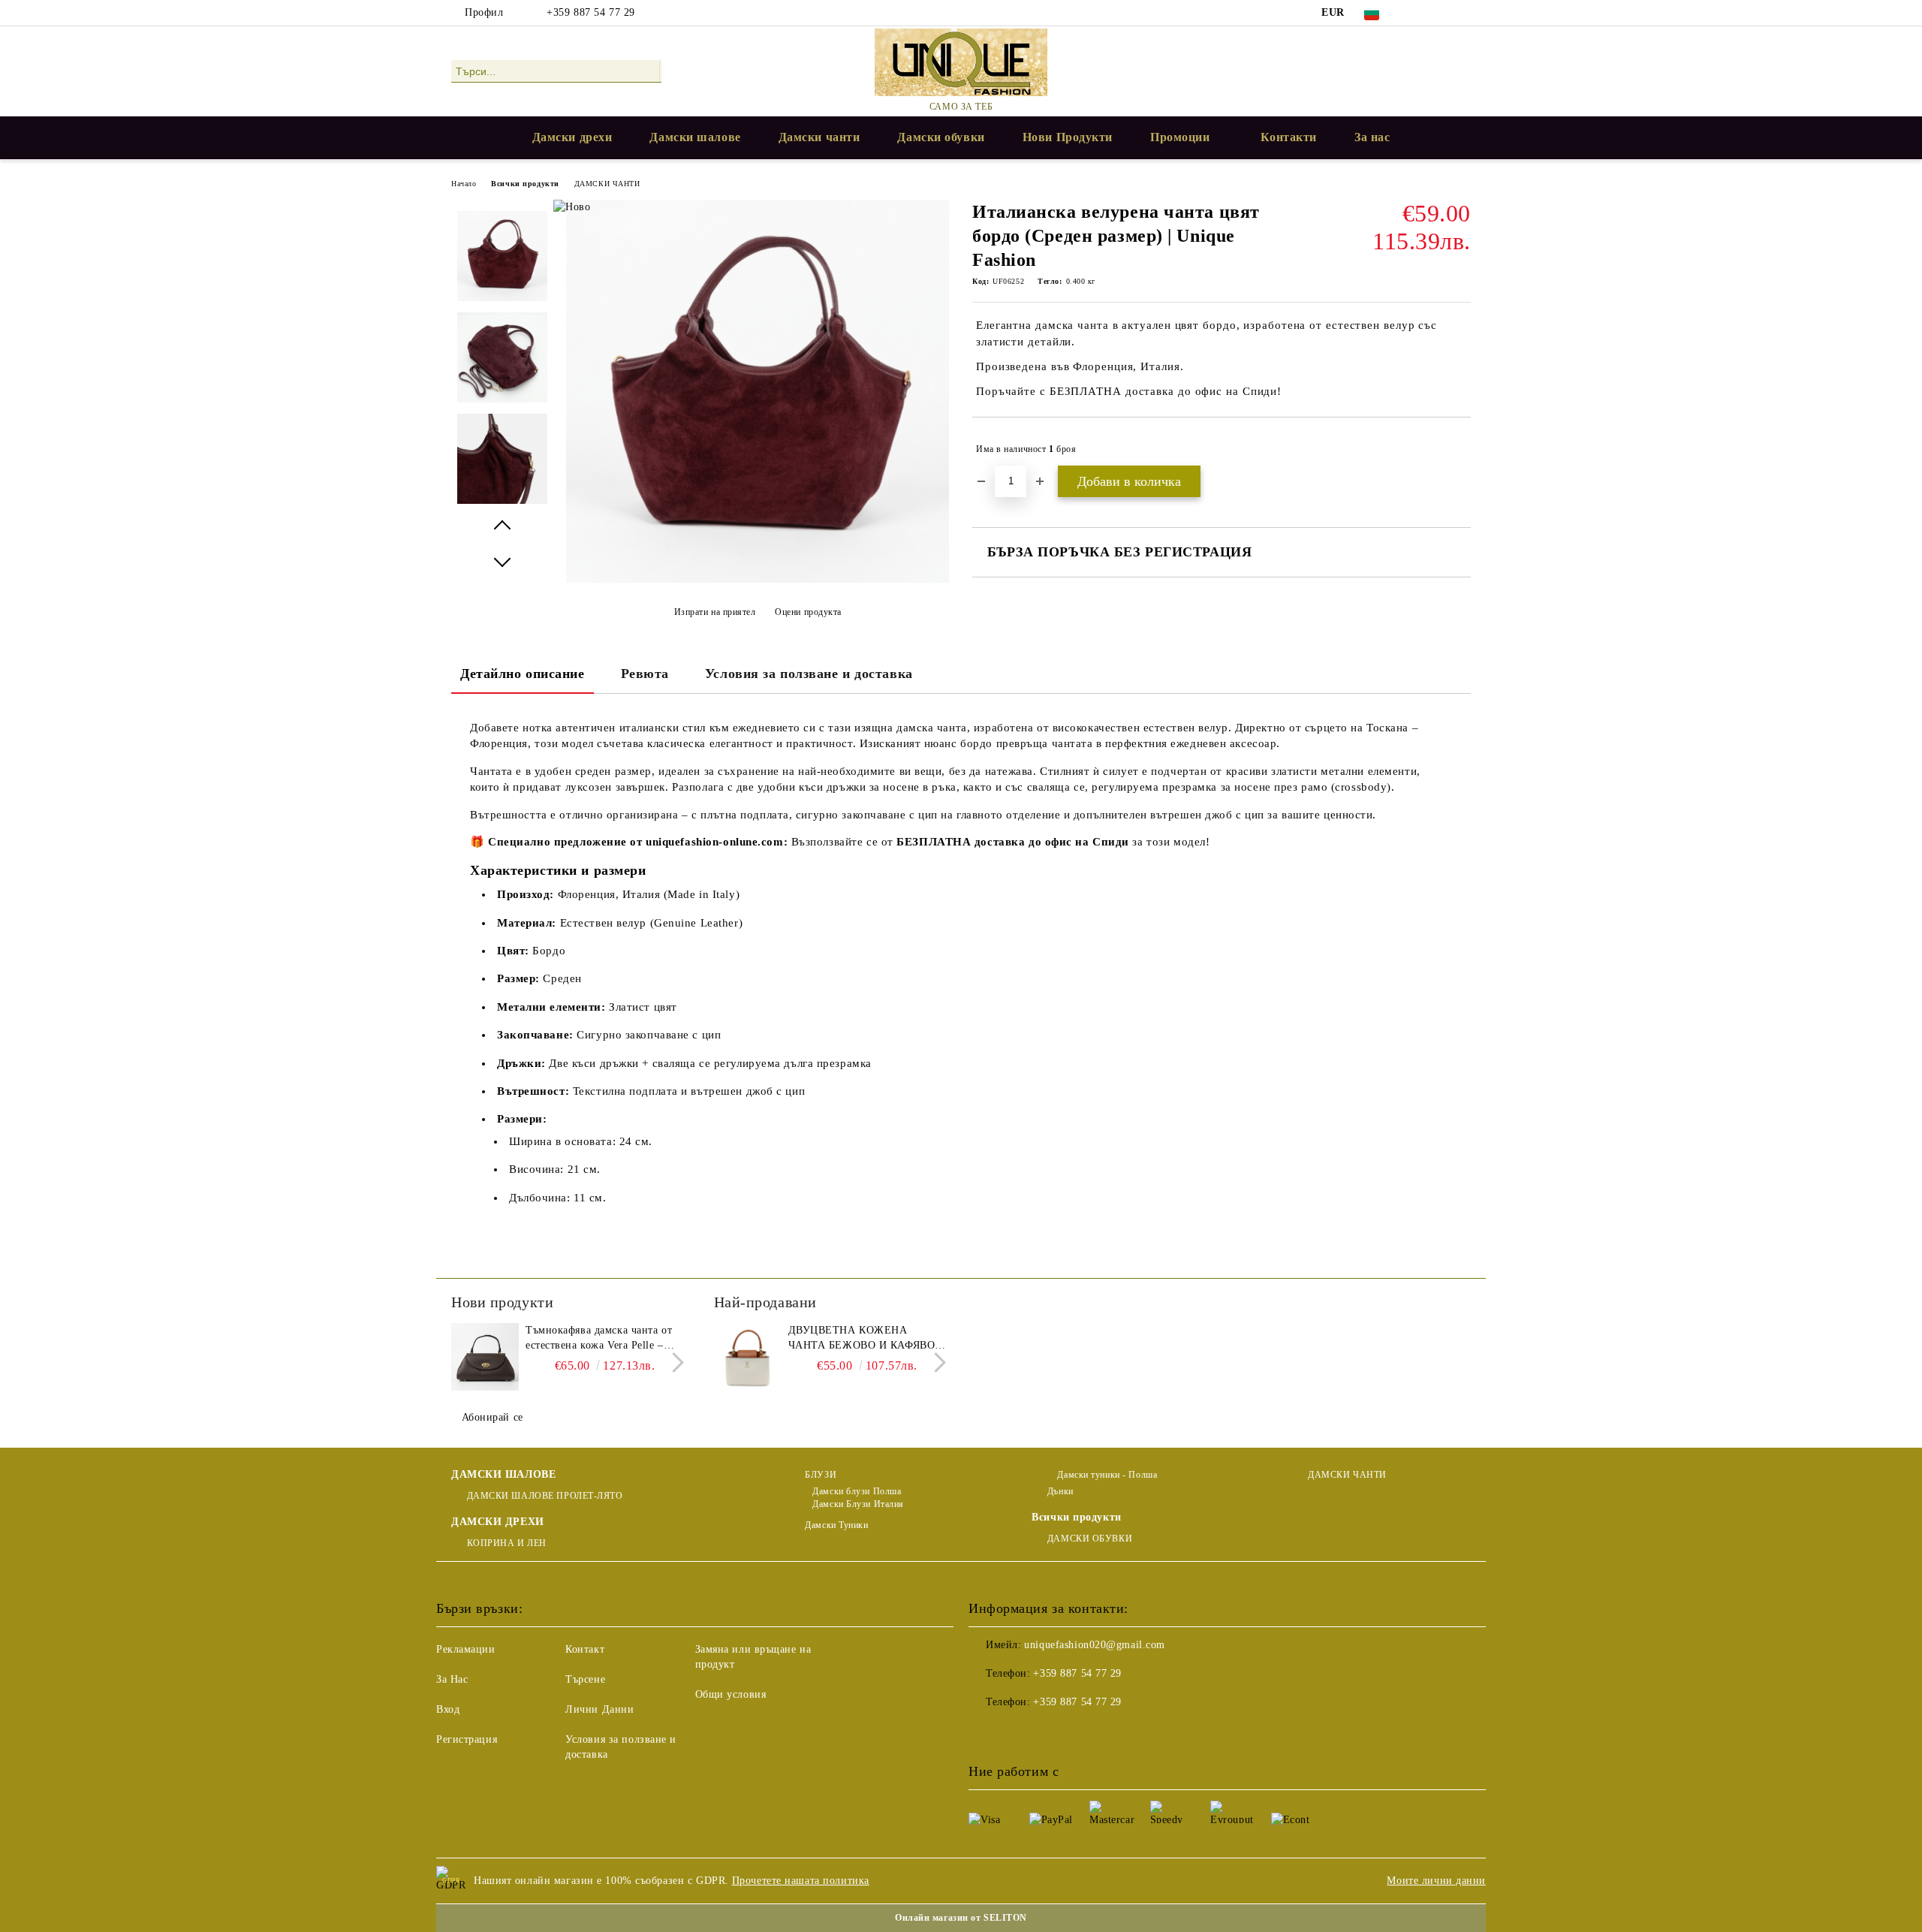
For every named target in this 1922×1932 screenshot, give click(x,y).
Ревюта (645, 674)
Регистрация (467, 1739)
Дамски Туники (836, 1525)
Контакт (585, 1649)
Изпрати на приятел (715, 612)
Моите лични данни (1436, 1881)
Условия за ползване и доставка (809, 674)
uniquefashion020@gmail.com (1095, 1645)
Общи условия (731, 1694)
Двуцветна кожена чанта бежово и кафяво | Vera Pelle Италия (865, 1339)
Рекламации (466, 1649)
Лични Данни (599, 1709)
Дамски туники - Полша (1106, 1475)
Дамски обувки (941, 137)
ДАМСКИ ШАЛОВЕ (503, 1474)
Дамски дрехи (572, 137)
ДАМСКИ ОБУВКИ (1090, 1539)
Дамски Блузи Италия (858, 1504)
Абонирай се (493, 1417)
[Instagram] (1463, 13)
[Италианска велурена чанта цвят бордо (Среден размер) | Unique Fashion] (758, 579)
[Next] (674, 1362)
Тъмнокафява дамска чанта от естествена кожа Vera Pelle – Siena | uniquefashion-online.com (603, 1339)
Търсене (585, 1679)
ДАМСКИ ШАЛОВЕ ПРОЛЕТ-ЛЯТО (545, 1496)
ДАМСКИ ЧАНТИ (607, 184)
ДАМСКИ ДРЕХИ (498, 1522)
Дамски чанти (819, 137)
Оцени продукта (808, 612)
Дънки (1060, 1491)
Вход (448, 1709)
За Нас (452, 1679)
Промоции (1180, 137)
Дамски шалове (695, 137)
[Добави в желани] (1460, 449)
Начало (464, 184)
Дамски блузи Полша (857, 1491)
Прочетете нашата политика (801, 1881)
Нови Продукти (1068, 137)
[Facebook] (1417, 13)
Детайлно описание (523, 674)
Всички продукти (525, 184)
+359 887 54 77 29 (591, 12)
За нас (1372, 137)
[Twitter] (1440, 13)
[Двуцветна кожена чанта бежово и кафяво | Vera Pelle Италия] (748, 1357)
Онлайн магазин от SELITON (961, 1918)
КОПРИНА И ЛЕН (507, 1543)
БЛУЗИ (821, 1475)
